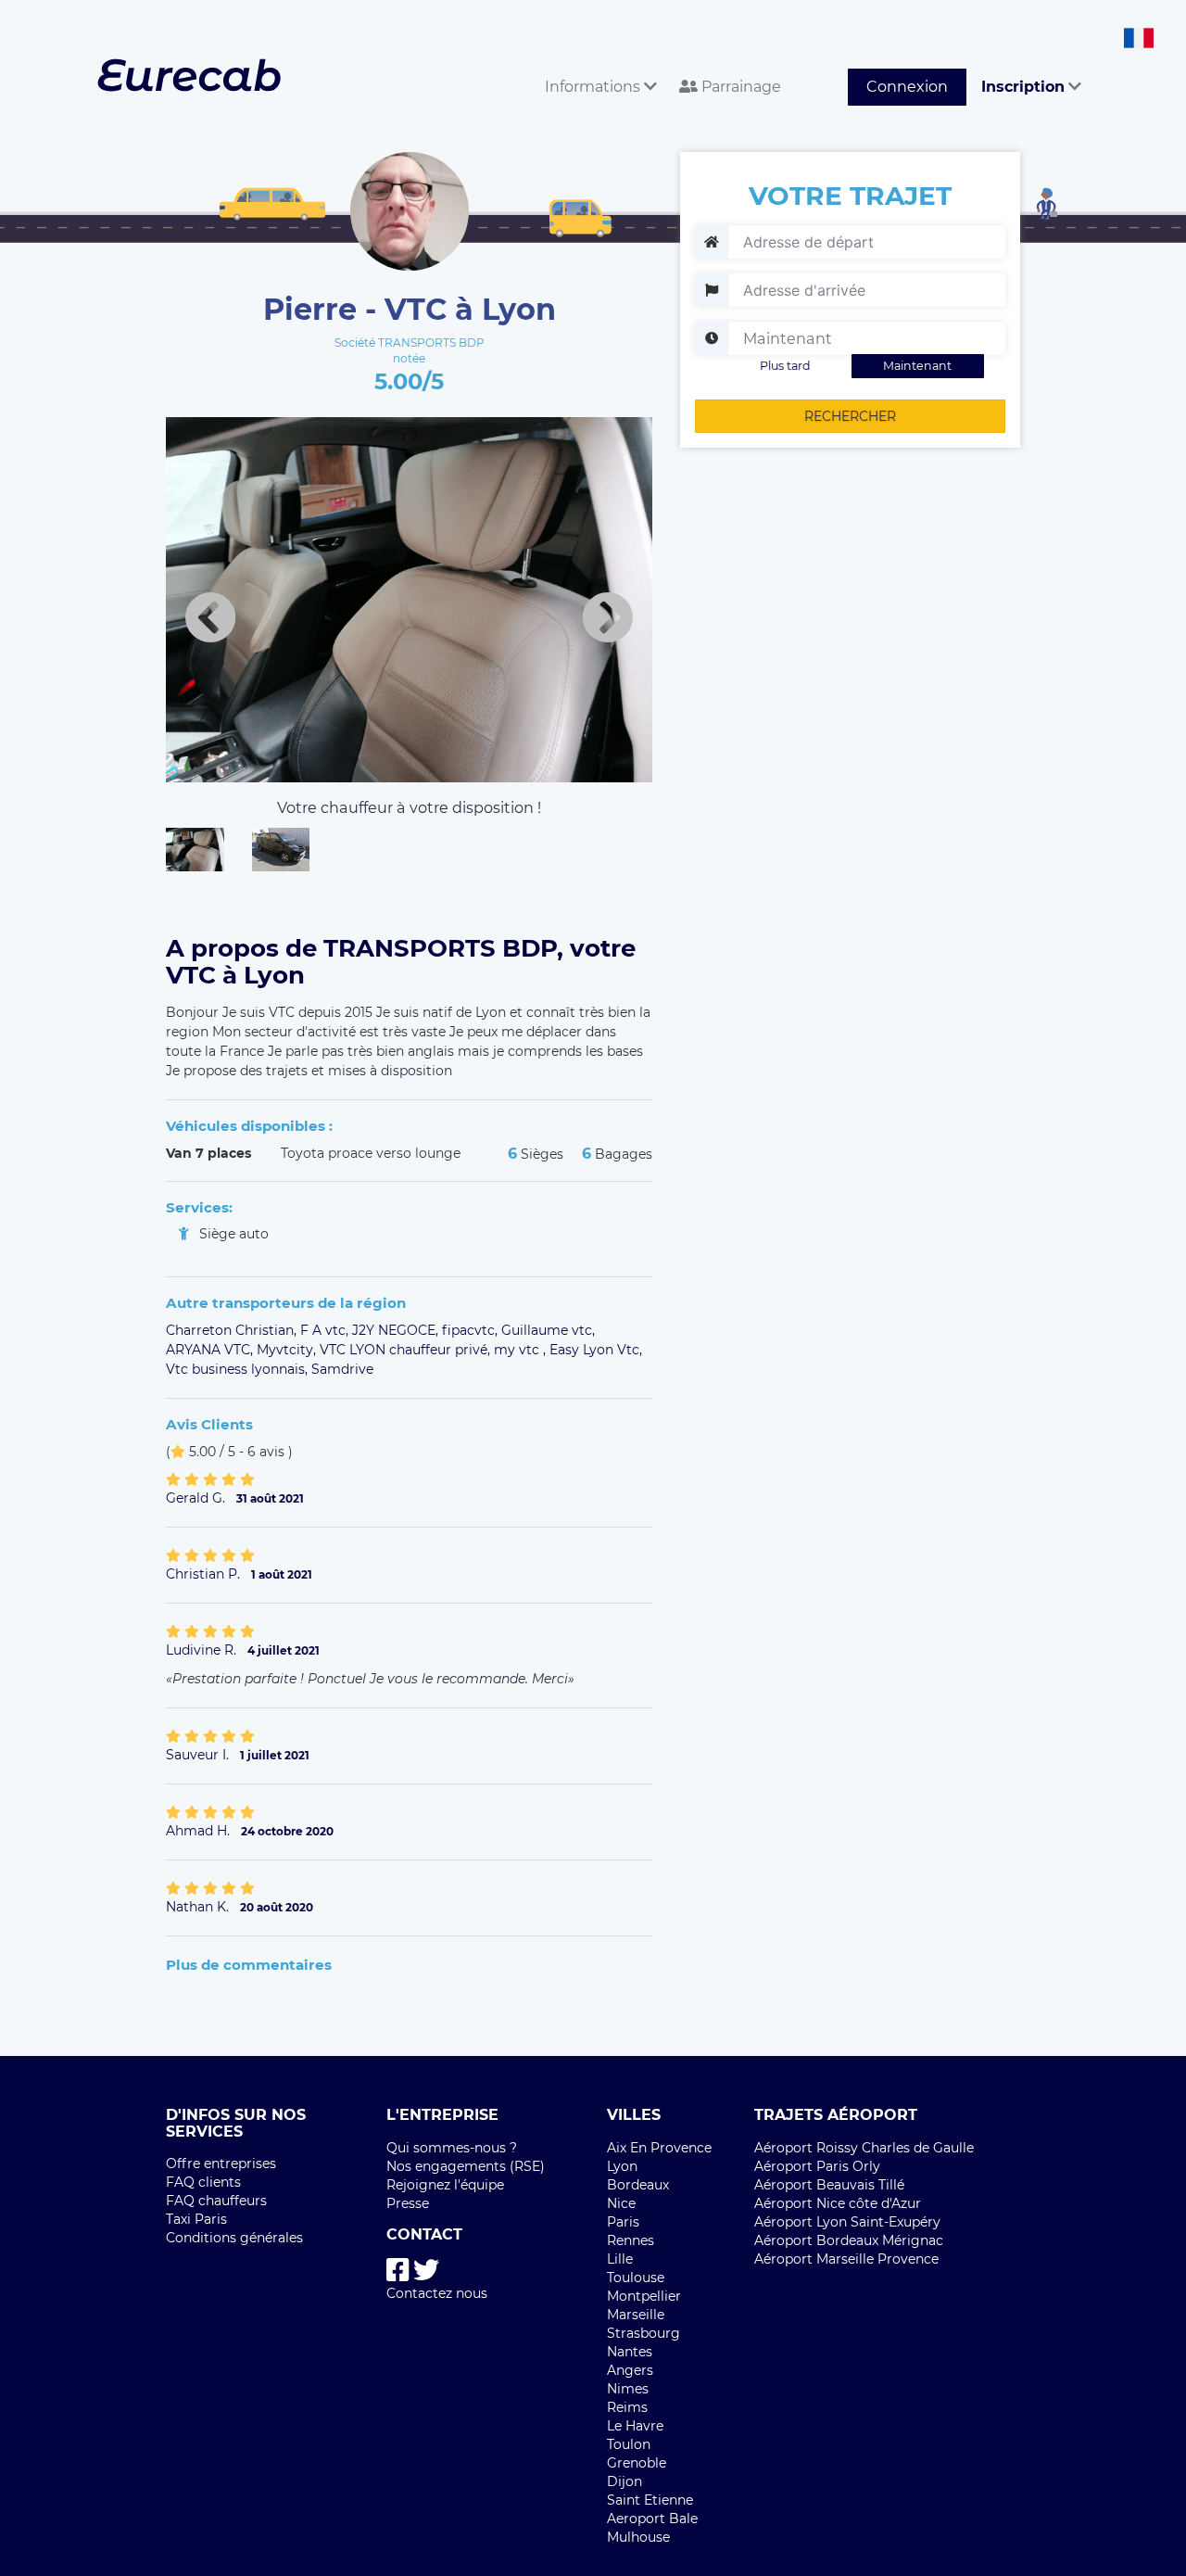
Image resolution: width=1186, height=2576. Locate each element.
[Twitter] (426, 2271)
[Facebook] (398, 2271)
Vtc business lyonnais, (239, 1369)
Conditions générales (234, 2238)
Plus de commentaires (249, 1965)
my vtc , (522, 1350)
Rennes (631, 2240)
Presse (408, 2203)
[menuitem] (597, 66)
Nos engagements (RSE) (466, 2166)
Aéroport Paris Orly (817, 2166)
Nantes (630, 2352)
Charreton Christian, (233, 1330)
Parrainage (739, 87)
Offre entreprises (221, 2164)
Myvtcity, (288, 1350)
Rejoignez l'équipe (445, 2185)
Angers (630, 2370)
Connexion (907, 87)
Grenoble (637, 2463)
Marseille (636, 2315)
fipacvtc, (472, 1330)
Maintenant (917, 366)
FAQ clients (203, 2182)
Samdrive (342, 1369)
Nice (621, 2203)
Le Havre (635, 2426)
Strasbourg (643, 2333)
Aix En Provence (659, 2148)
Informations (594, 87)
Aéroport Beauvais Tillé (829, 2185)
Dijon (625, 2481)
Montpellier (644, 2296)
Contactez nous (437, 2293)
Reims (627, 2407)
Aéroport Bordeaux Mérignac (849, 2240)
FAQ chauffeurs (216, 2201)
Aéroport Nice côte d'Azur (838, 2203)
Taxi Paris (196, 2219)
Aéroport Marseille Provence (846, 2259)
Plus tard (785, 366)
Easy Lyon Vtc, (596, 1350)
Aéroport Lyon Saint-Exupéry (847, 2222)
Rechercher (850, 416)
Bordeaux (638, 2185)
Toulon (629, 2444)
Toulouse (636, 2278)
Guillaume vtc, (548, 1330)
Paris (623, 2222)
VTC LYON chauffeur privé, (407, 1350)
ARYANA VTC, (211, 1350)
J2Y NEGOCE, (397, 1330)
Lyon (622, 2166)
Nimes (628, 2389)
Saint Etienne (650, 2500)
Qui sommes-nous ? (452, 2148)
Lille (620, 2259)
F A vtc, (326, 1330)
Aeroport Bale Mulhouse (652, 2528)
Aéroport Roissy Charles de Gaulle (864, 2148)
